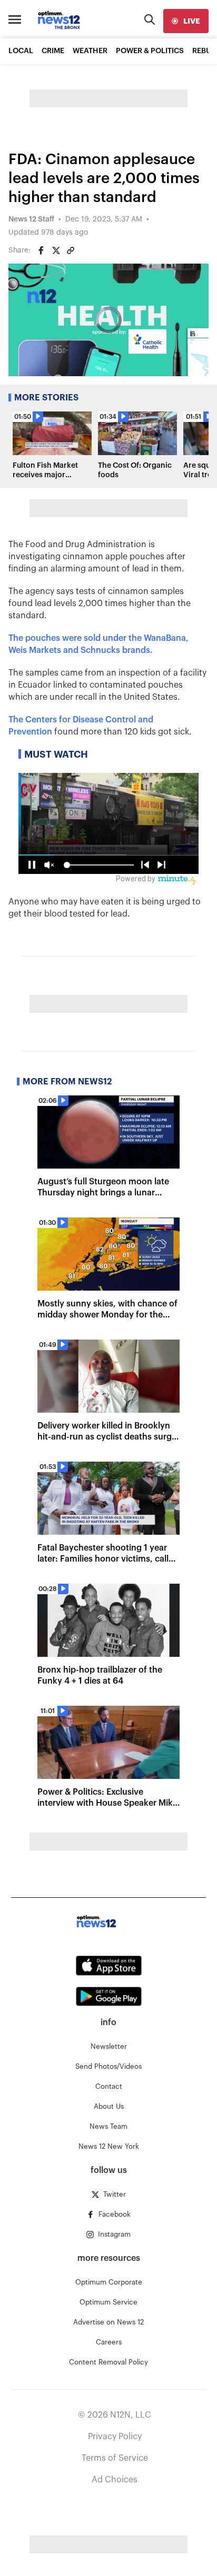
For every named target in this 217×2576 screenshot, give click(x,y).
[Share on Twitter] (56, 250)
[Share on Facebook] (41, 250)
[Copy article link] (71, 250)
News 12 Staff (31, 219)
